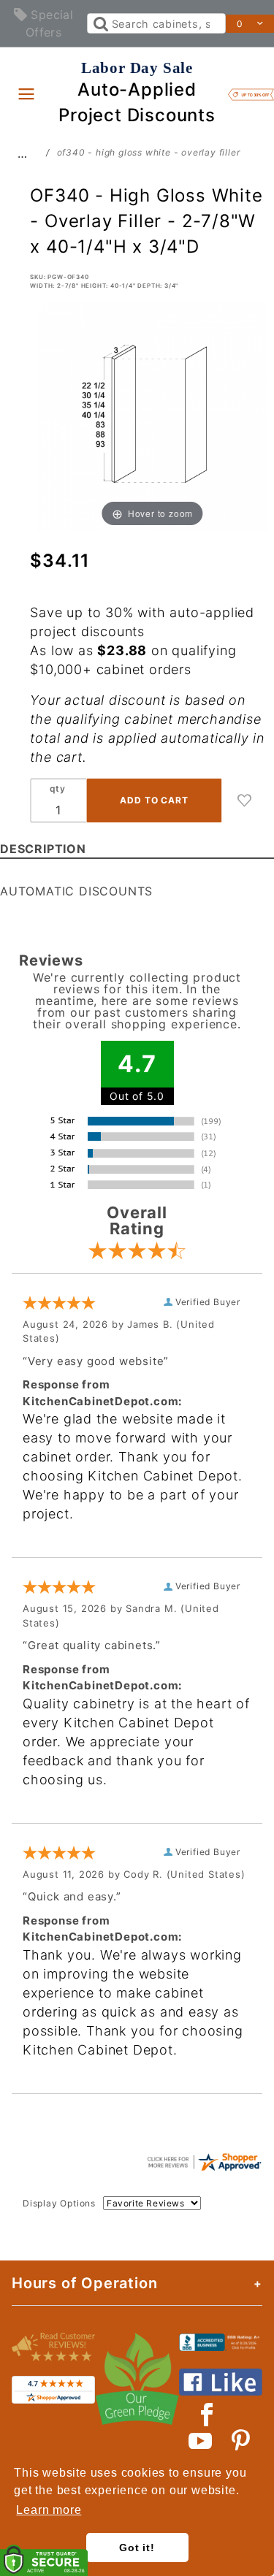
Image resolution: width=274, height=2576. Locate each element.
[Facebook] (207, 2415)
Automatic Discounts (76, 891)
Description (43, 849)
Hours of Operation (84, 2283)
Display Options (59, 2203)
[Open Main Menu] (26, 93)
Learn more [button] (49, 2510)
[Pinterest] (241, 2441)
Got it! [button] (137, 2548)
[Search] (100, 23)
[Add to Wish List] (245, 800)
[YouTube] (201, 2441)
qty (58, 788)
